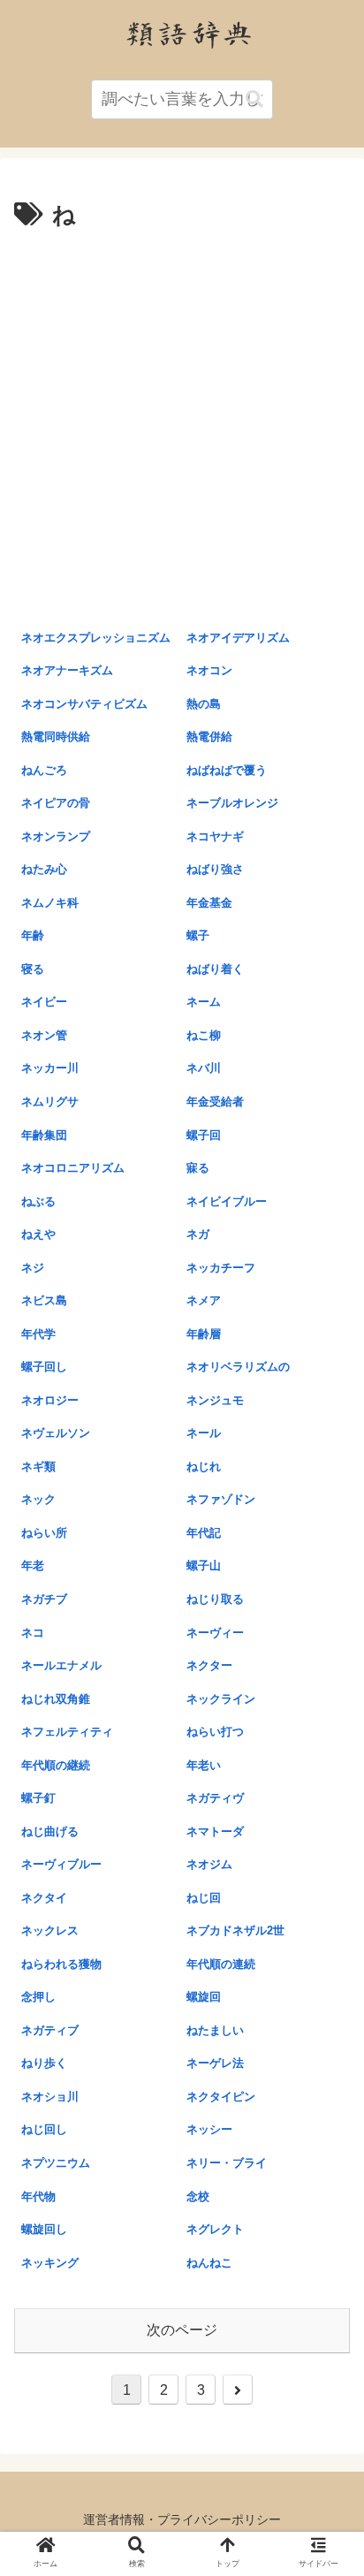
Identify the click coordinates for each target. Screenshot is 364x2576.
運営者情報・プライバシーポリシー (182, 2519)
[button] (254, 99)
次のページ (182, 2330)
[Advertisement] (182, 427)
